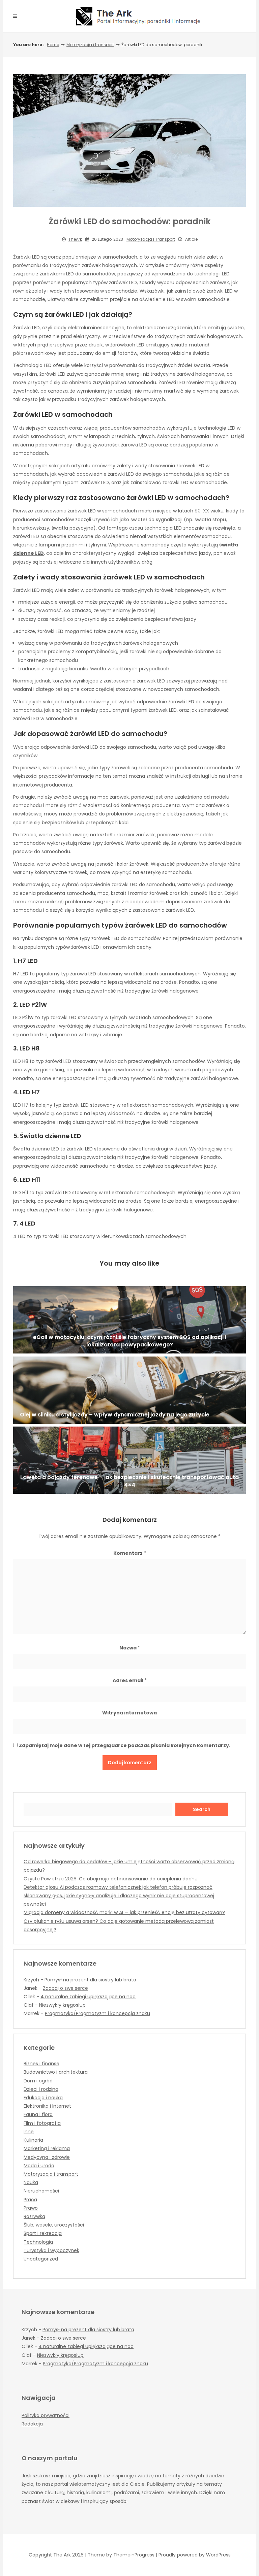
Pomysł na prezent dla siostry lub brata (90, 1980)
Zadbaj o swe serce (65, 1988)
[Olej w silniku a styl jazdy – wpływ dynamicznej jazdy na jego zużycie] (129, 1390)
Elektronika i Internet (47, 2106)
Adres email (130, 1680)
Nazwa (130, 1648)
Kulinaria (33, 2140)
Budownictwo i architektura (56, 2072)
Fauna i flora (38, 2114)
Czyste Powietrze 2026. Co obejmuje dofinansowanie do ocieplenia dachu (111, 1879)
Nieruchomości (41, 2191)
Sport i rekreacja (43, 2233)
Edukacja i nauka (43, 2098)
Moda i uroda (39, 2166)
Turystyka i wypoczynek (51, 2250)
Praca (30, 2200)
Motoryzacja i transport (90, 45)
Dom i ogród (38, 2081)
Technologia (38, 2242)
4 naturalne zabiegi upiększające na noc (88, 1997)
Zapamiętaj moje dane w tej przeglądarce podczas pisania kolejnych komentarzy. (125, 1745)
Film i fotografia (42, 2123)
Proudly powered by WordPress (195, 2555)
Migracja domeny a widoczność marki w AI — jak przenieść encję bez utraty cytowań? (124, 1912)
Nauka (31, 2182)
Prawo (31, 2208)
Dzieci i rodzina (41, 2089)
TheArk (75, 239)
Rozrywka (34, 2216)
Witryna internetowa (129, 1713)
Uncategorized (41, 2259)
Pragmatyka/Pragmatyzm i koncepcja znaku (97, 2013)
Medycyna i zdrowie (47, 2157)
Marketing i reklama (47, 2148)
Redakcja (32, 2424)
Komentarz (130, 1553)
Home (53, 45)
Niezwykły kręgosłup (62, 2005)
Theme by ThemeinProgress (121, 2555)
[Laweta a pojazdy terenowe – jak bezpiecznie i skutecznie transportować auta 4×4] (129, 1460)
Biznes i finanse (41, 2064)
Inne (29, 2132)
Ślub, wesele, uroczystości (54, 2225)
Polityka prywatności (46, 2415)
